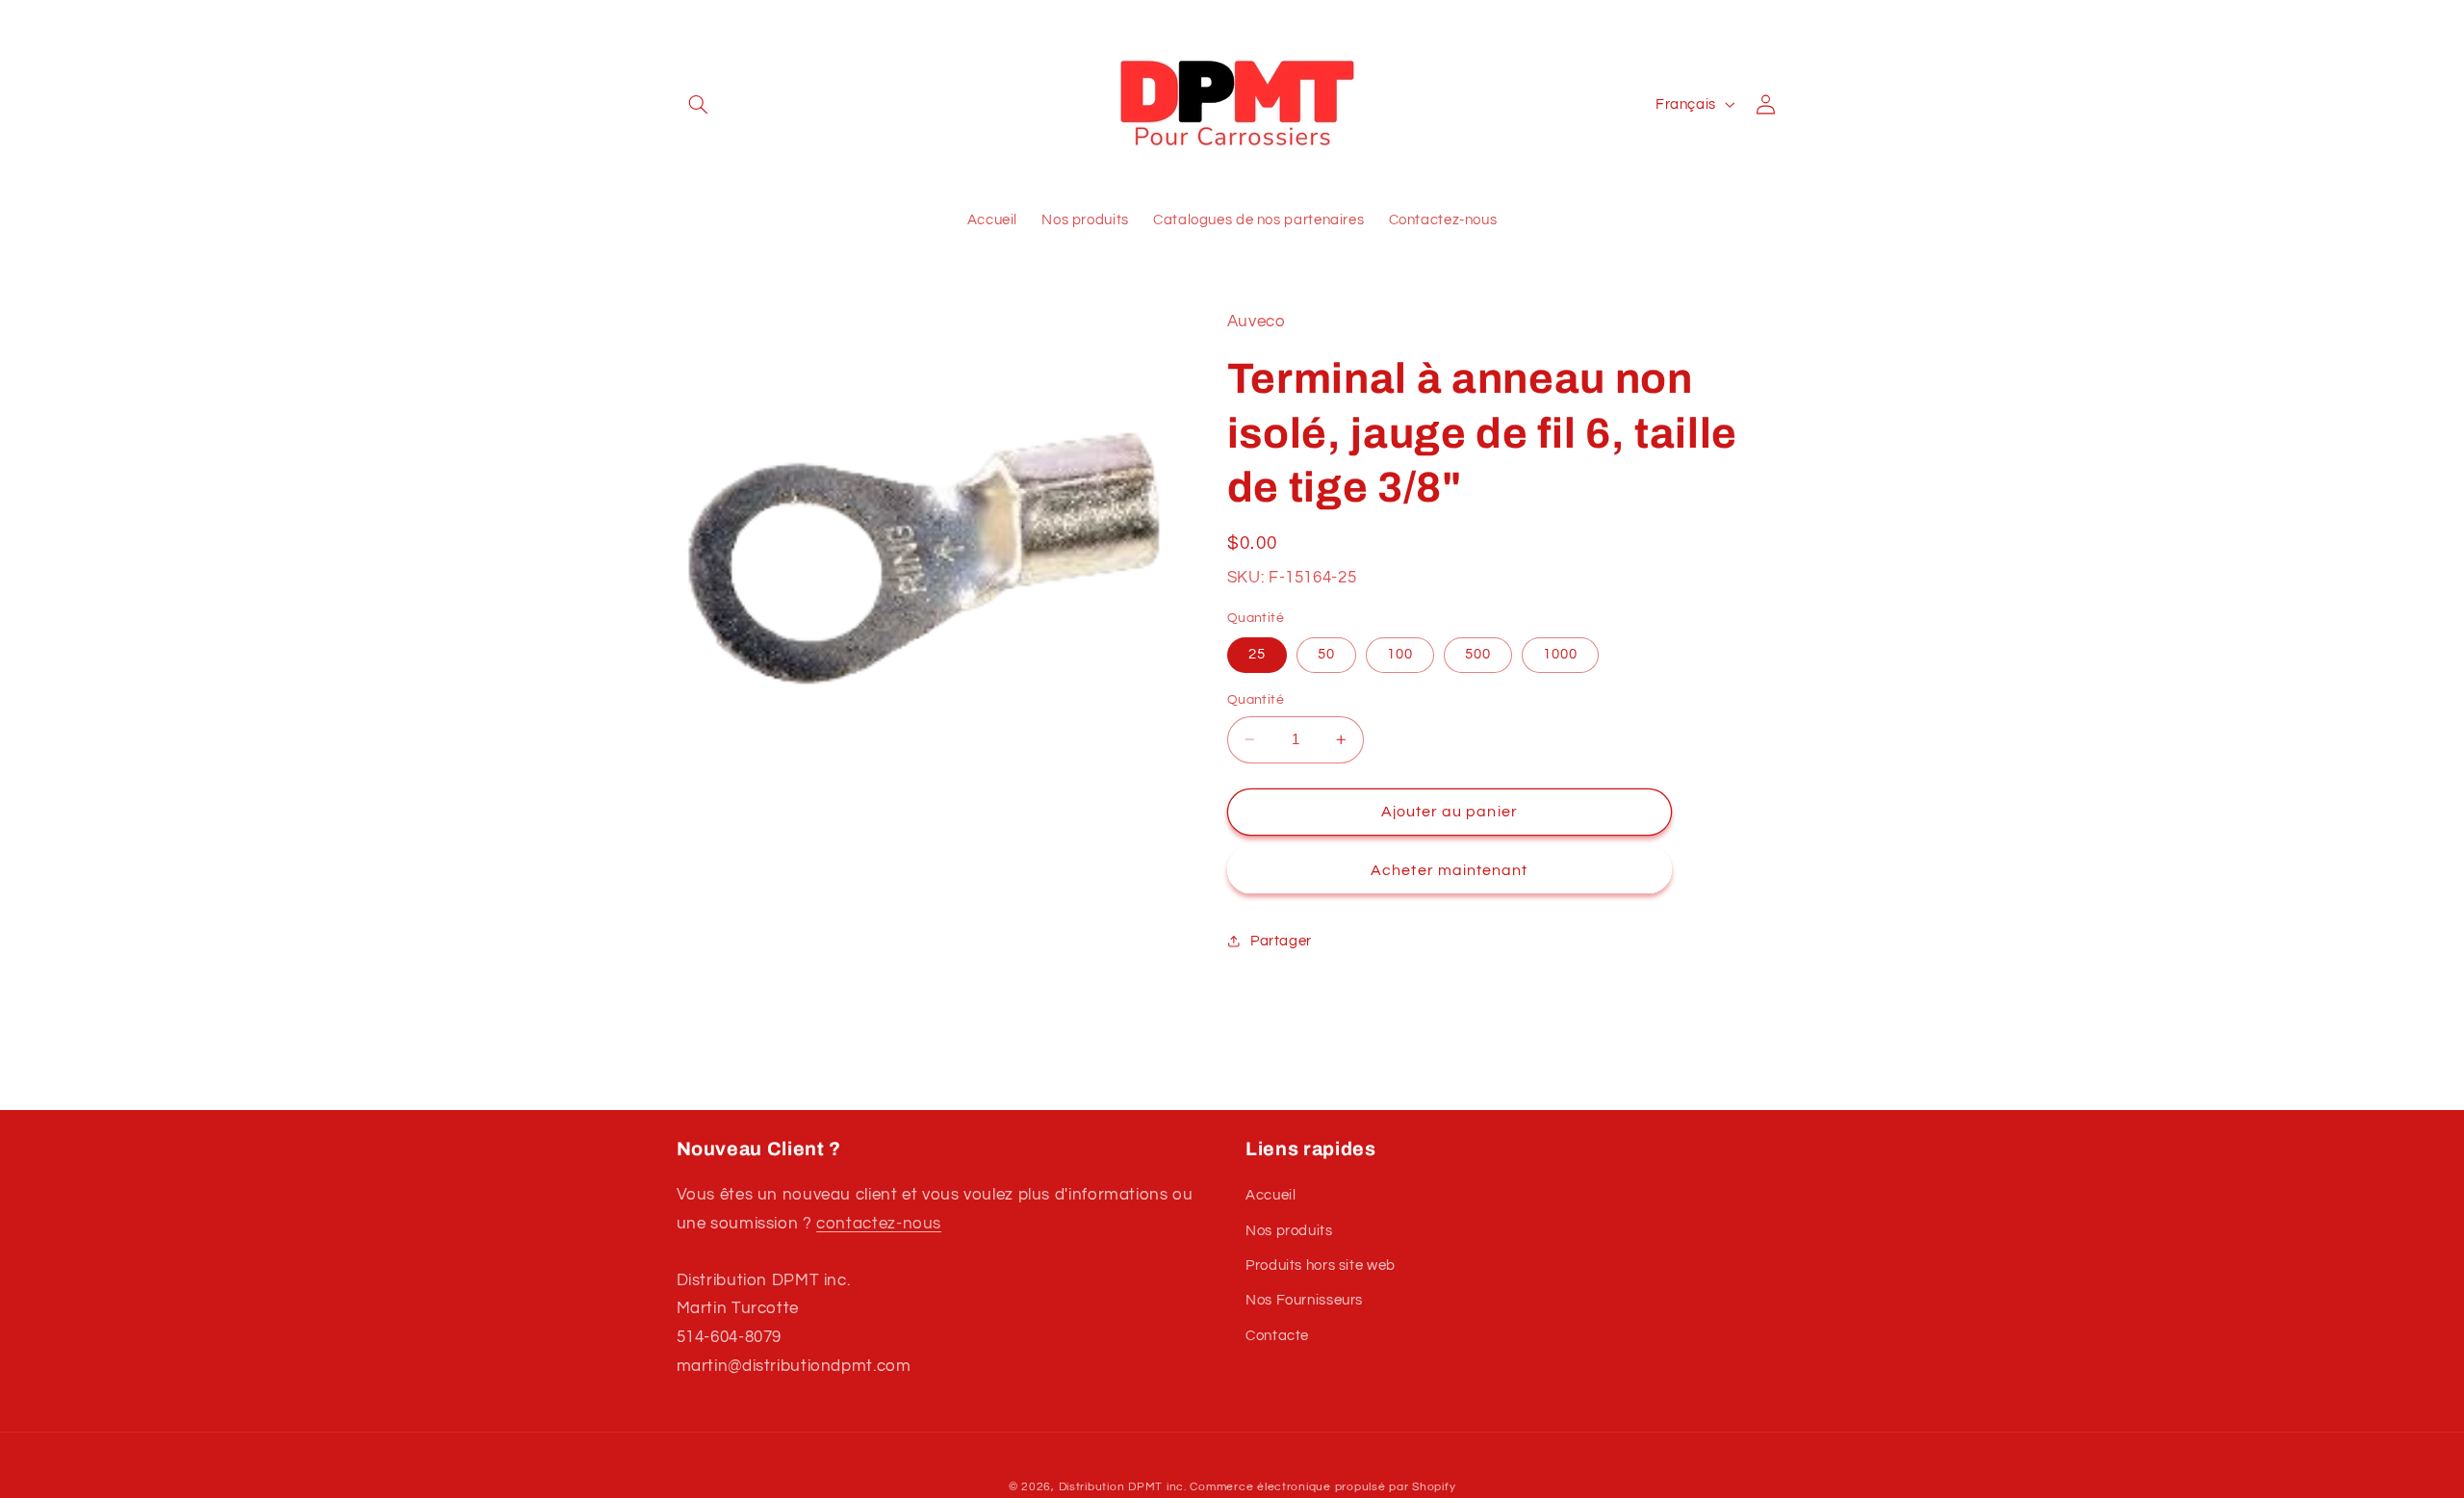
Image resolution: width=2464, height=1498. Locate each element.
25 (1257, 654)
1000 (1560, 654)
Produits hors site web (1321, 1266)
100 (1400, 654)
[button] (699, 104)
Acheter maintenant (1449, 870)
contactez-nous (879, 1224)
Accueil (1270, 1195)
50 (1326, 654)
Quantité (1256, 700)
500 (1478, 654)
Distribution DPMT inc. (1123, 1487)
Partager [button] (1281, 941)
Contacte (1277, 1336)
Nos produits (1289, 1231)
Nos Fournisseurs (1304, 1300)
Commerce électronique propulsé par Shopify (1322, 1487)
